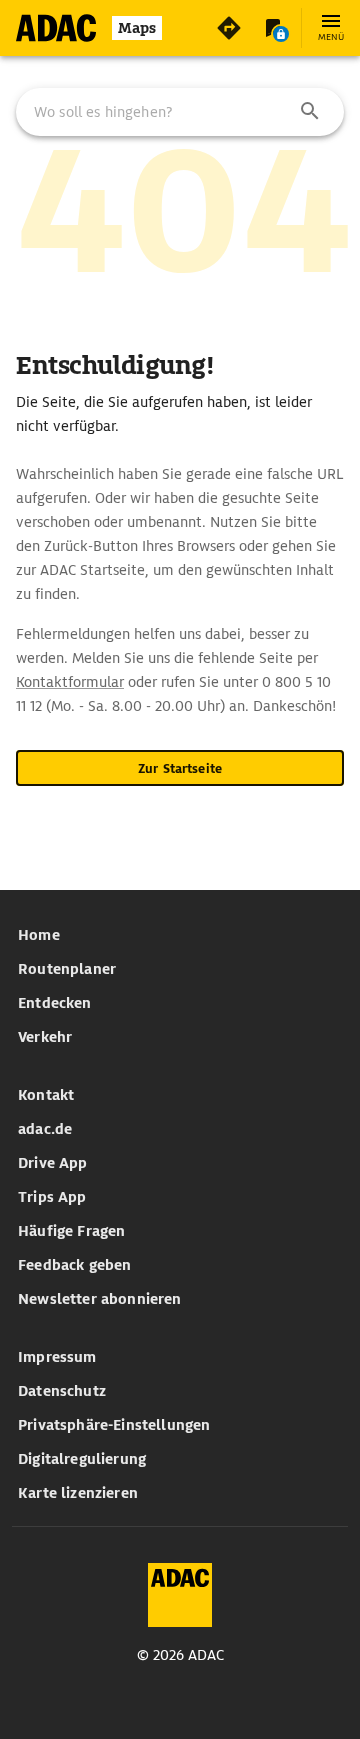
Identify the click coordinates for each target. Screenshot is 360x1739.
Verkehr (45, 1037)
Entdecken (54, 1003)
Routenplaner (67, 969)
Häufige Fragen (71, 1231)
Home (39, 935)
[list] (180, 986)
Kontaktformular (70, 682)
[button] (310, 112)
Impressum (57, 1357)
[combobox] (180, 112)
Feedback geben (74, 1265)
